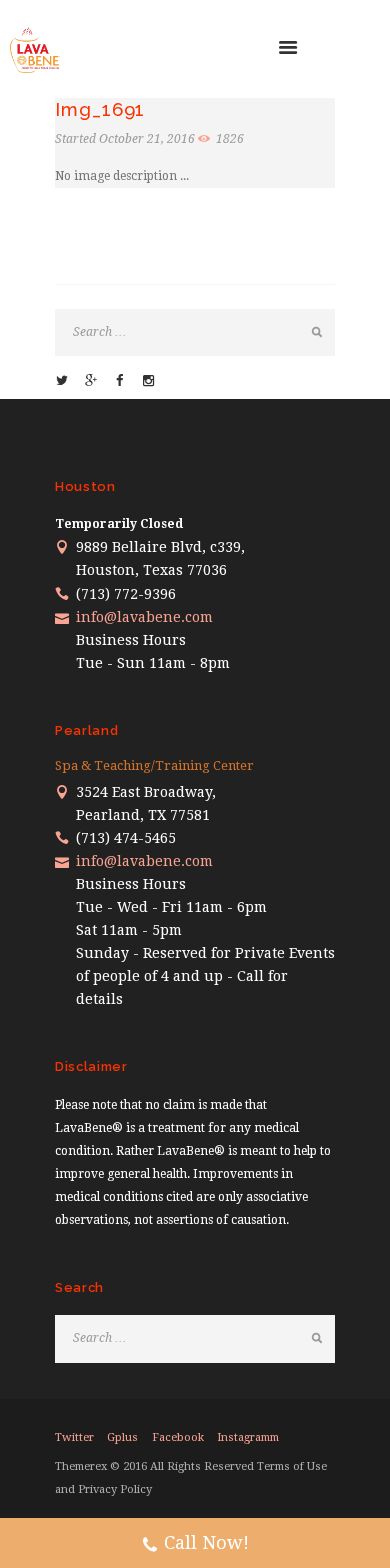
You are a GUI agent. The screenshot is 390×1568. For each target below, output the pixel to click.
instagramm (248, 1437)
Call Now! (206, 1542)
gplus (122, 1437)
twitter (74, 1437)
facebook (178, 1437)
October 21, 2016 (147, 139)
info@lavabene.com (144, 617)
